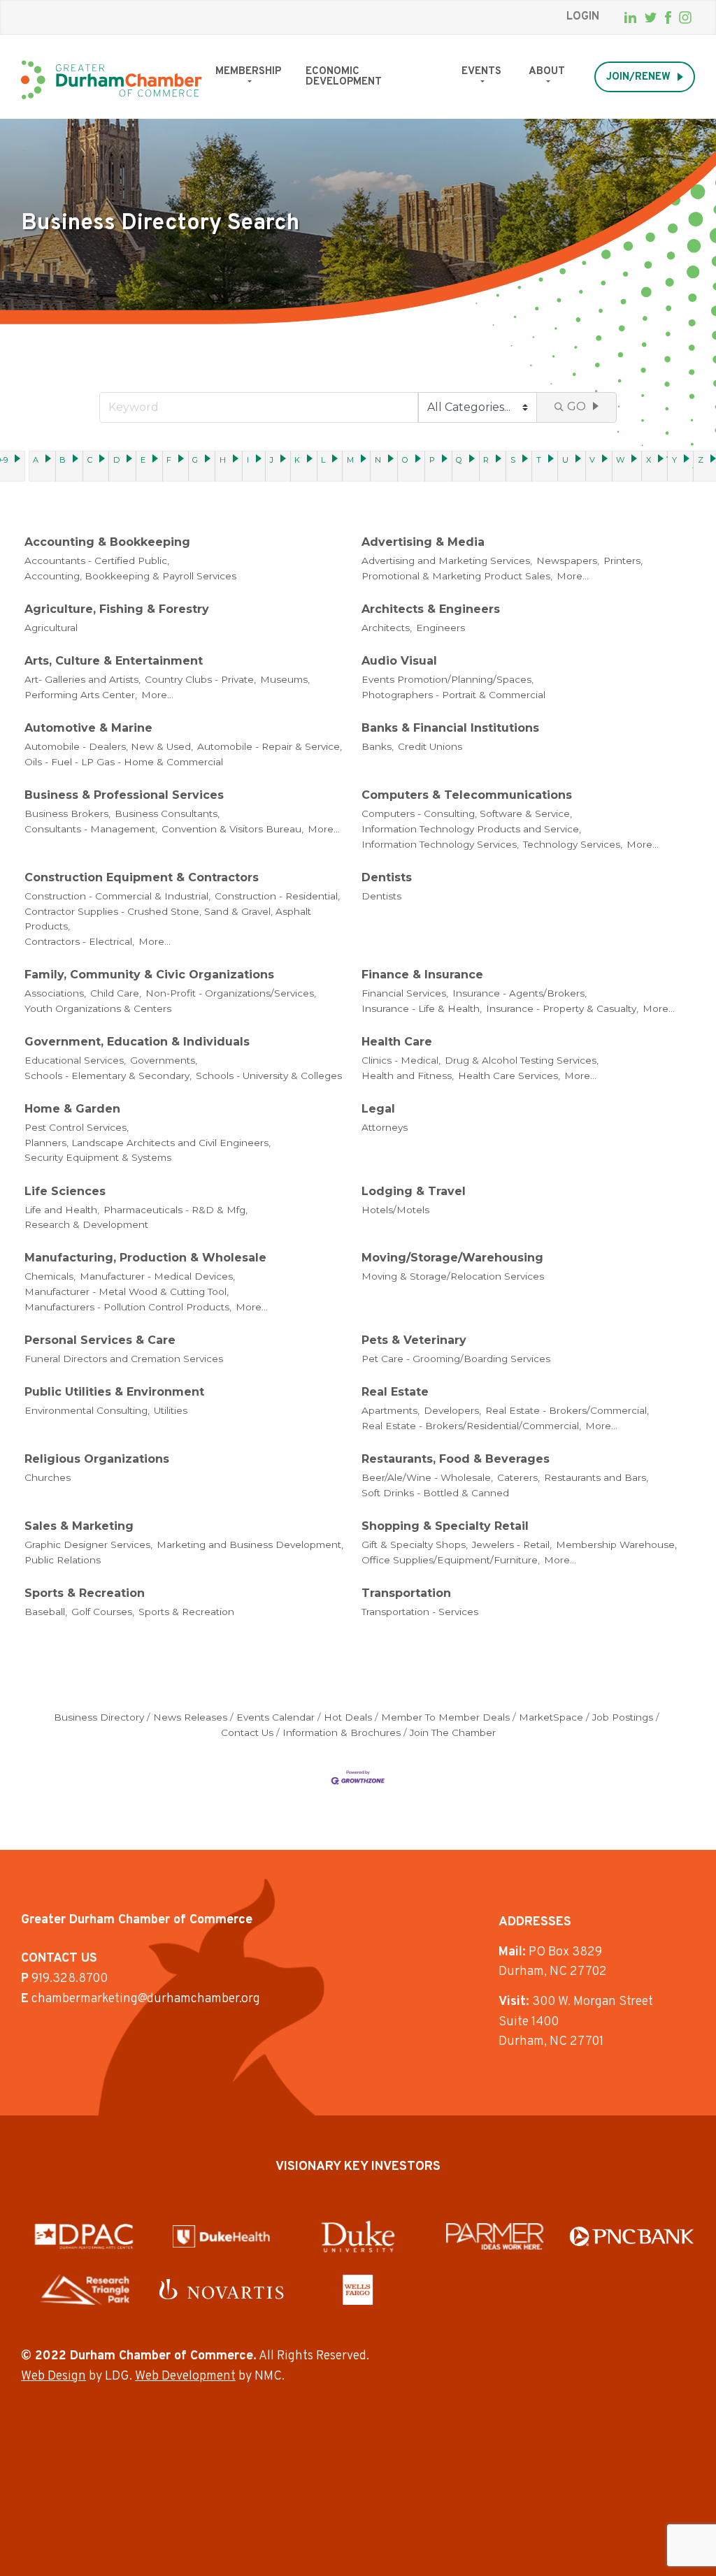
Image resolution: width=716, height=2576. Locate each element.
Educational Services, (75, 1060)
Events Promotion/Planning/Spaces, (447, 679)
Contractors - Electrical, (79, 941)
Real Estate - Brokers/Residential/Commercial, (471, 1426)
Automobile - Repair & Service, (270, 746)
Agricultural (51, 628)
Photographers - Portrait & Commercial (453, 695)
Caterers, (518, 1477)
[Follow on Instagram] (685, 17)
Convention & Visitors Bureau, (232, 829)
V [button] (592, 460)
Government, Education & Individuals (137, 1042)
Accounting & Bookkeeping (107, 542)
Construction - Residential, (277, 896)
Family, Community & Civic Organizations (149, 975)
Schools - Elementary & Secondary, (108, 1076)
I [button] (248, 460)
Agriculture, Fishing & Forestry (117, 609)
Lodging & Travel (414, 1191)
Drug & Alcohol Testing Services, (522, 1060)
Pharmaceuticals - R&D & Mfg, (176, 1210)
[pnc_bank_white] (632, 2236)
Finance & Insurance (422, 975)
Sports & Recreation (85, 1593)
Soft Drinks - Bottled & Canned (435, 1493)
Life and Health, (62, 1210)
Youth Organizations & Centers (98, 1008)
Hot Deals (348, 1717)
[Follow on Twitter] (651, 18)
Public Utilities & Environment (114, 1392)
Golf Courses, (103, 1612)
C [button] (90, 460)
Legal (378, 1109)
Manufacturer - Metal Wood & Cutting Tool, (127, 1291)
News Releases (190, 1717)
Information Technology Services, (440, 844)
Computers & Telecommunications (467, 795)
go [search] (577, 406)
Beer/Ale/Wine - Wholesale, (427, 1477)
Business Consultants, (167, 813)
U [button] (565, 460)
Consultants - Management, (91, 829)
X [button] (649, 460)
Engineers (441, 628)
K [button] (297, 460)
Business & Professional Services (124, 795)
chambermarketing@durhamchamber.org (146, 1999)
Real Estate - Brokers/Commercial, (567, 1410)
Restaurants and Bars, (596, 1477)
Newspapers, (568, 560)
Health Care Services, (509, 1076)
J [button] (272, 460)
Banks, (378, 746)
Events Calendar (275, 1717)
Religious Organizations (97, 1459)
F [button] (169, 460)
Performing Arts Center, (81, 695)
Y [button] (674, 460)
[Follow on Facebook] (668, 17)
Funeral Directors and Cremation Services (124, 1359)
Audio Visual (399, 661)
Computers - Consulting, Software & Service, (467, 813)
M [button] (350, 460)
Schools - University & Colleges (269, 1076)
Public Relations (63, 1560)
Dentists (387, 877)
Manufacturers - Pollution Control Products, (128, 1307)
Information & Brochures (342, 1732)
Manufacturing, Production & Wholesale (145, 1258)
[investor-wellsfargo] (358, 2289)
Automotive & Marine (88, 728)
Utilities (171, 1410)
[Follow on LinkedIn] (630, 17)
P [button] (432, 460)
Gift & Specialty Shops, (415, 1544)
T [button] (539, 460)
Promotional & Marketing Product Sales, (457, 576)
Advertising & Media (423, 542)
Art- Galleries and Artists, (83, 679)
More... (573, 576)
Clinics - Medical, (401, 1060)
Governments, (164, 1060)
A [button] (36, 460)
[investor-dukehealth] (221, 2236)
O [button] (405, 460)
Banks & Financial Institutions (450, 728)
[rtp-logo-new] (84, 2289)
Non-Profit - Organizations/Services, (231, 993)
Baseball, (46, 1612)
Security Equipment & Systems (98, 1157)
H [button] (223, 460)
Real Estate (395, 1392)
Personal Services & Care (100, 1340)
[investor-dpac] (84, 2236)
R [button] (486, 460)
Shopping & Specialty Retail (445, 1526)
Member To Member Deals (445, 1717)
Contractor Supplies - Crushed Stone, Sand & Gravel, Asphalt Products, (168, 919)
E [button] (143, 460)
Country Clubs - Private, (200, 679)
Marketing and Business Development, (250, 1544)
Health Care (397, 1042)
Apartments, (391, 1410)
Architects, (387, 628)
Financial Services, (405, 993)
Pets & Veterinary (414, 1340)
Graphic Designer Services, (88, 1544)
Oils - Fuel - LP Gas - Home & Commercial (124, 762)
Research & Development (86, 1224)
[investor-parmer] (495, 2236)
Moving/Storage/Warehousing (452, 1258)
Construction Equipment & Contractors (142, 877)
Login (583, 17)
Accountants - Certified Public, (97, 560)
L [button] (323, 460)
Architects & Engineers (431, 609)
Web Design (53, 2376)
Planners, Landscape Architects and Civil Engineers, (148, 1143)
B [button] (63, 460)
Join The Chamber (453, 1732)
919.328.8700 (70, 1979)
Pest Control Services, (77, 1127)
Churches (48, 1477)
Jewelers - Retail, (512, 1544)
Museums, (285, 679)
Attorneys (385, 1127)
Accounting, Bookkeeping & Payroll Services (130, 576)
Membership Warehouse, (616, 1544)
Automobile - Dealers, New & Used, (109, 746)
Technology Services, (573, 844)
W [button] (620, 460)
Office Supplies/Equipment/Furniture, (451, 1560)
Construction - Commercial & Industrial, (117, 896)
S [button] (513, 460)
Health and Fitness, (408, 1076)
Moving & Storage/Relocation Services (453, 1276)
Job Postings (623, 1717)
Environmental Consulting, (87, 1410)
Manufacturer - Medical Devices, (157, 1276)
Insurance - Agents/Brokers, (520, 993)
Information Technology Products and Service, (471, 829)
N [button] (378, 460)
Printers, (623, 560)
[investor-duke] (358, 2236)
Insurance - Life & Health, (422, 1008)
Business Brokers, (67, 813)
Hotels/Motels (395, 1210)
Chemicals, (50, 1276)
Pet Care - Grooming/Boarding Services (456, 1359)
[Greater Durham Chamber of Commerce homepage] (112, 80)
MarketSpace (551, 1717)
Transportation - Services (420, 1612)
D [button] (116, 460)
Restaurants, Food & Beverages (456, 1459)
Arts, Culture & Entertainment (114, 661)
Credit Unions (430, 746)
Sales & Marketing (79, 1526)
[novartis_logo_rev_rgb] (221, 2289)
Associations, (55, 993)
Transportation (406, 1593)
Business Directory (99, 1717)
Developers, (452, 1410)
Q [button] (459, 460)
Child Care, (116, 993)
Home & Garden (72, 1109)
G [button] (195, 460)
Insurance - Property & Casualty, (562, 1008)
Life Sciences (65, 1191)
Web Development (185, 2376)
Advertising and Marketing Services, (447, 560)
